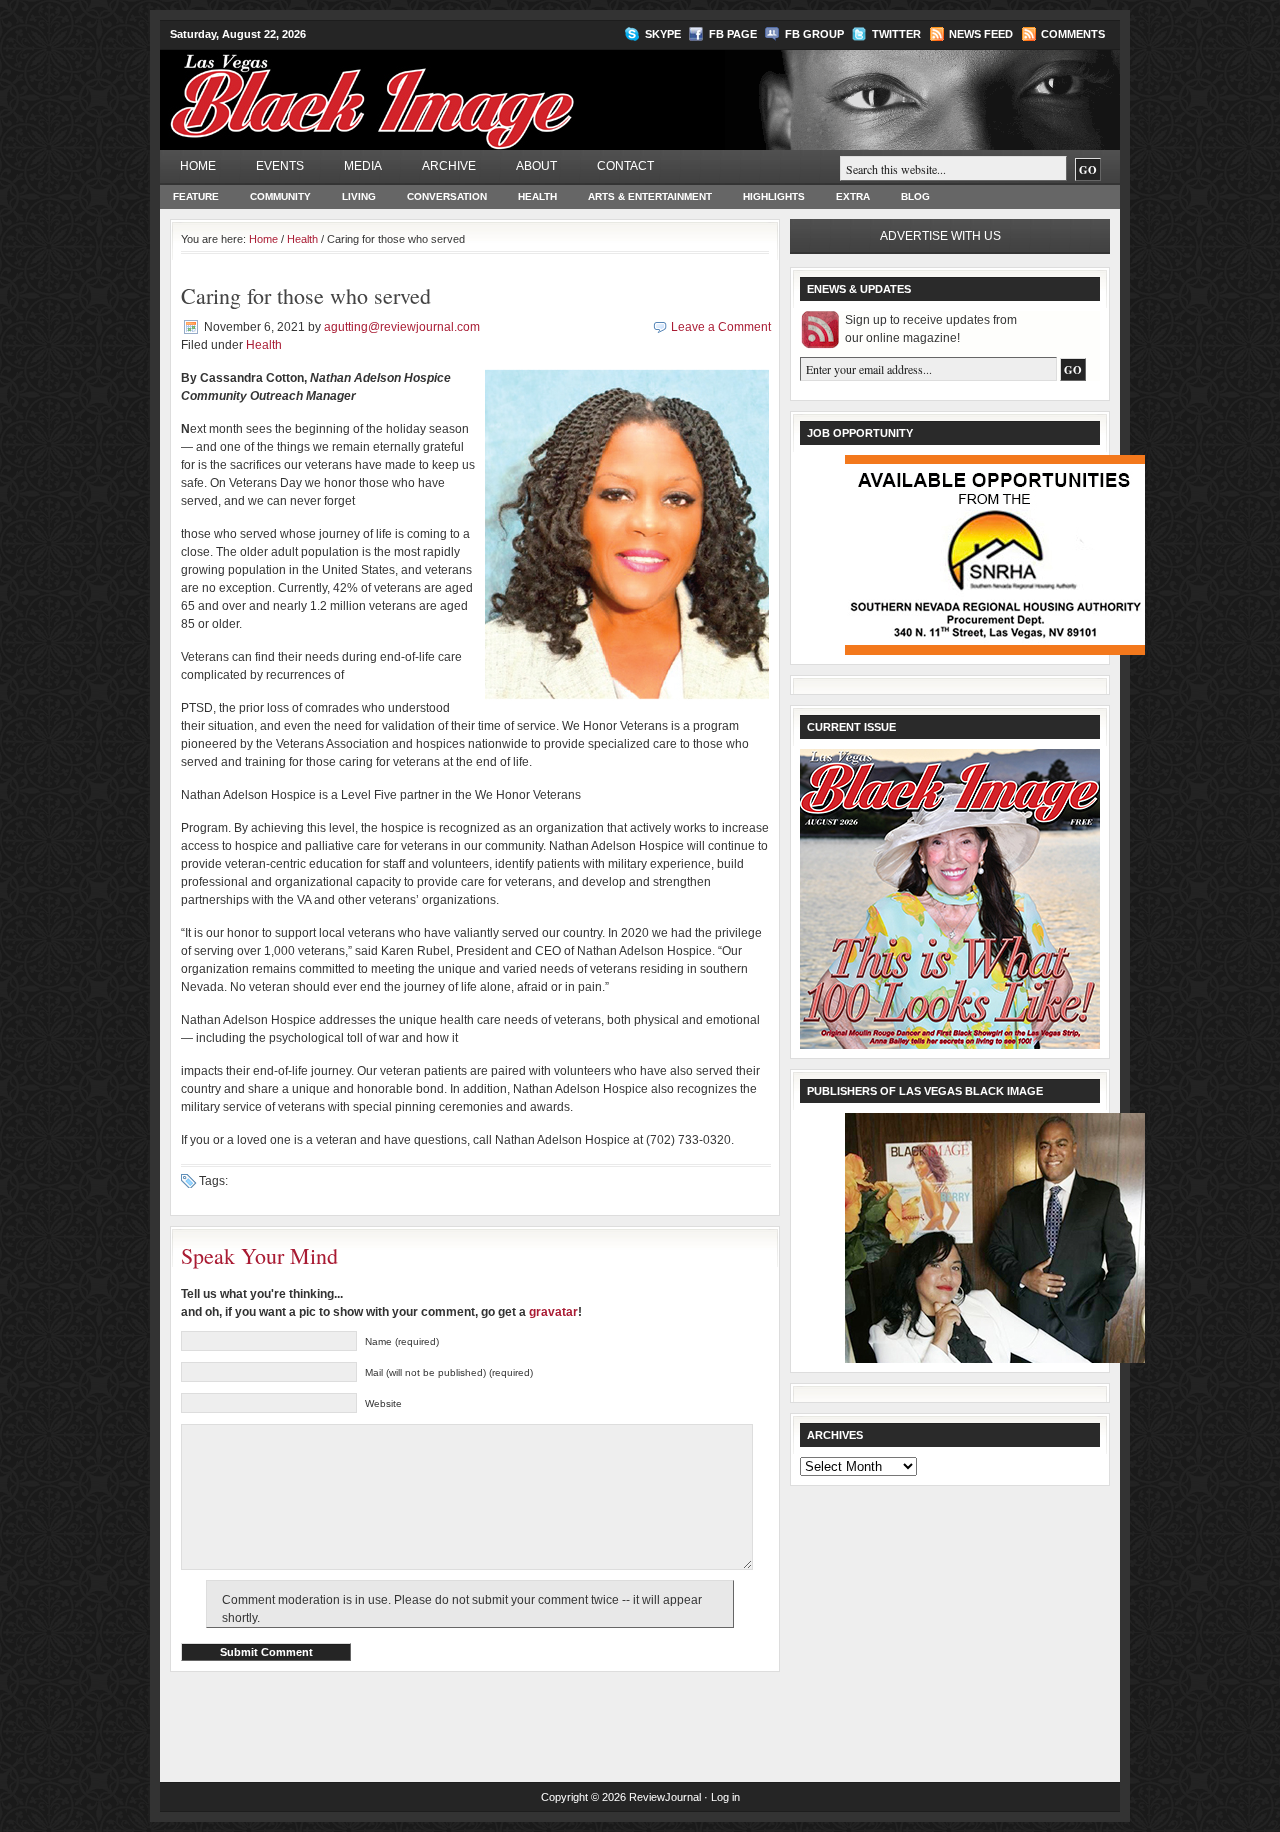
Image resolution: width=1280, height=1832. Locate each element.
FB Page (733, 34)
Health (537, 196)
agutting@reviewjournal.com (402, 327)
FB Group (814, 34)
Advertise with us (940, 236)
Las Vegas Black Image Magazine (450, 89)
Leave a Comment (721, 327)
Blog (915, 196)
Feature (196, 196)
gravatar (553, 1312)
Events (280, 166)
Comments (1073, 34)
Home (198, 166)
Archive (449, 166)
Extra (853, 196)
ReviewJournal (665, 1797)
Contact (625, 166)
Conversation (447, 196)
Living (359, 196)
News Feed (981, 34)
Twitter (896, 34)
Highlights (774, 196)
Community (280, 196)
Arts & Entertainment (650, 196)
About (536, 166)
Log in (725, 1797)
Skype (663, 34)
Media (363, 166)
